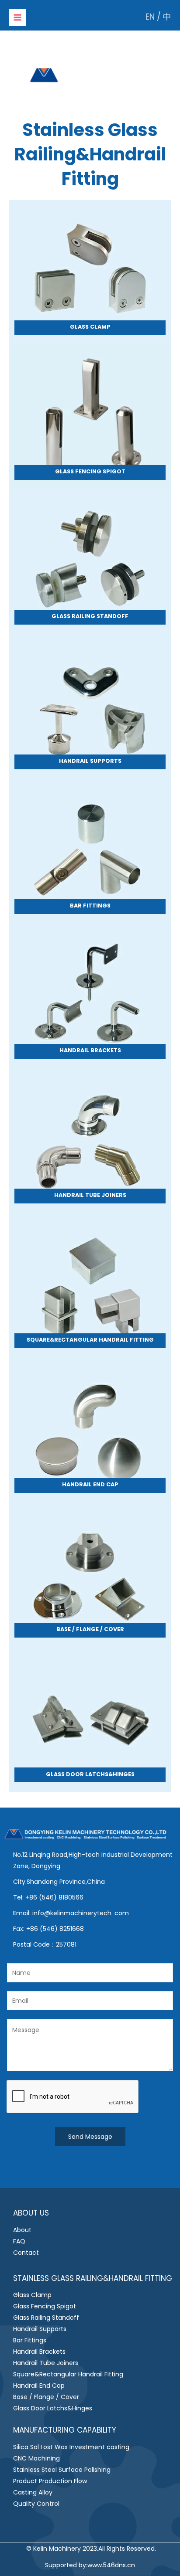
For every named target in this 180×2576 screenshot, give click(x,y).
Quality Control (36, 2504)
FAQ (19, 2241)
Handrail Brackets (39, 2352)
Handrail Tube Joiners (46, 2363)
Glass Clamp (32, 2295)
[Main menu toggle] (17, 17)
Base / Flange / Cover (46, 2397)
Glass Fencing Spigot (45, 2306)
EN (150, 17)
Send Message (90, 2137)
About (22, 2230)
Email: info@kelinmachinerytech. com (71, 1913)
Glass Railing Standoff (46, 2318)
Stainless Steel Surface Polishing (62, 2470)
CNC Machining (36, 2458)
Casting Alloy (33, 2492)
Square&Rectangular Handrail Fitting (68, 2374)
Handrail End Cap (39, 2386)
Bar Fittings (30, 2340)
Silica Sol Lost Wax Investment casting (71, 2447)
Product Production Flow (50, 2481)
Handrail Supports (40, 2329)
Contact (26, 2253)
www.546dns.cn (111, 2565)
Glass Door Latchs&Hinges (53, 2408)
